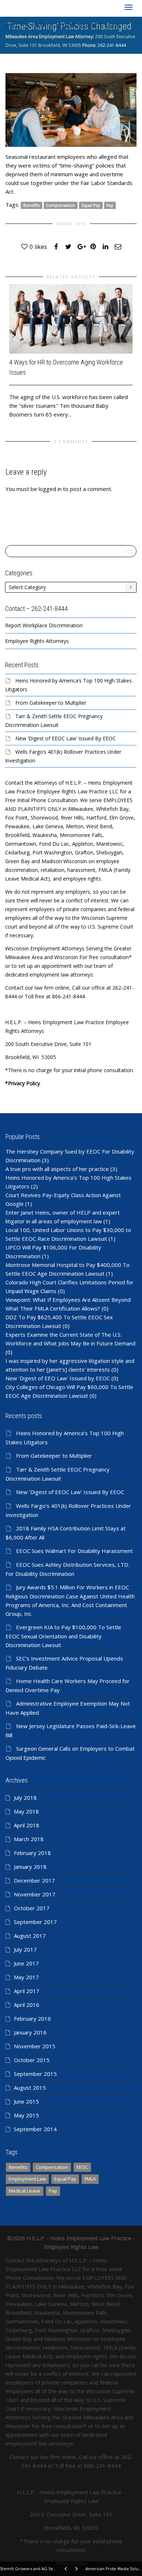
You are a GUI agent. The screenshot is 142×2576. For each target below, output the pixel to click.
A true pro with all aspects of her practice (57, 1169)
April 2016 (27, 2005)
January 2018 (30, 1867)
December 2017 (34, 1880)
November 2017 (35, 1894)
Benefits (31, 205)
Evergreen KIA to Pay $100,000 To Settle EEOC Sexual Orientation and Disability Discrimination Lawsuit (63, 1636)
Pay (110, 205)
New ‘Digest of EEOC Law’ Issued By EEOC (66, 738)
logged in (50, 489)
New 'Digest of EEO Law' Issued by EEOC (58, 1378)
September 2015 (35, 2074)
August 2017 (30, 1936)
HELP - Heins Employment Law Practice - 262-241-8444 (63, 26)
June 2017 (26, 1963)
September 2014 (35, 2129)
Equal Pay (91, 205)
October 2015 (32, 2060)
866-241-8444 (102, 2466)
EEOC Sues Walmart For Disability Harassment (74, 1551)
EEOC (82, 2167)
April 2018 (27, 1825)
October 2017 (32, 1908)
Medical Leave (25, 2191)
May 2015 (26, 2115)
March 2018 (29, 1839)
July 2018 (25, 1798)
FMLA (90, 2179)
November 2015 (35, 2046)
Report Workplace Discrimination (44, 625)
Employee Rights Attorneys (37, 641)
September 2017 (35, 1922)
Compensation (60, 205)
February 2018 (32, 1853)
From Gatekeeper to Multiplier (51, 703)
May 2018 (26, 1811)
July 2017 (25, 1949)
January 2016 (30, 2032)
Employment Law (27, 2179)
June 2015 (26, 2101)
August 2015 (30, 2088)
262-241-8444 (111, 45)
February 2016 (32, 2018)
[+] (71, 319)
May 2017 (26, 1977)
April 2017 (27, 1991)
